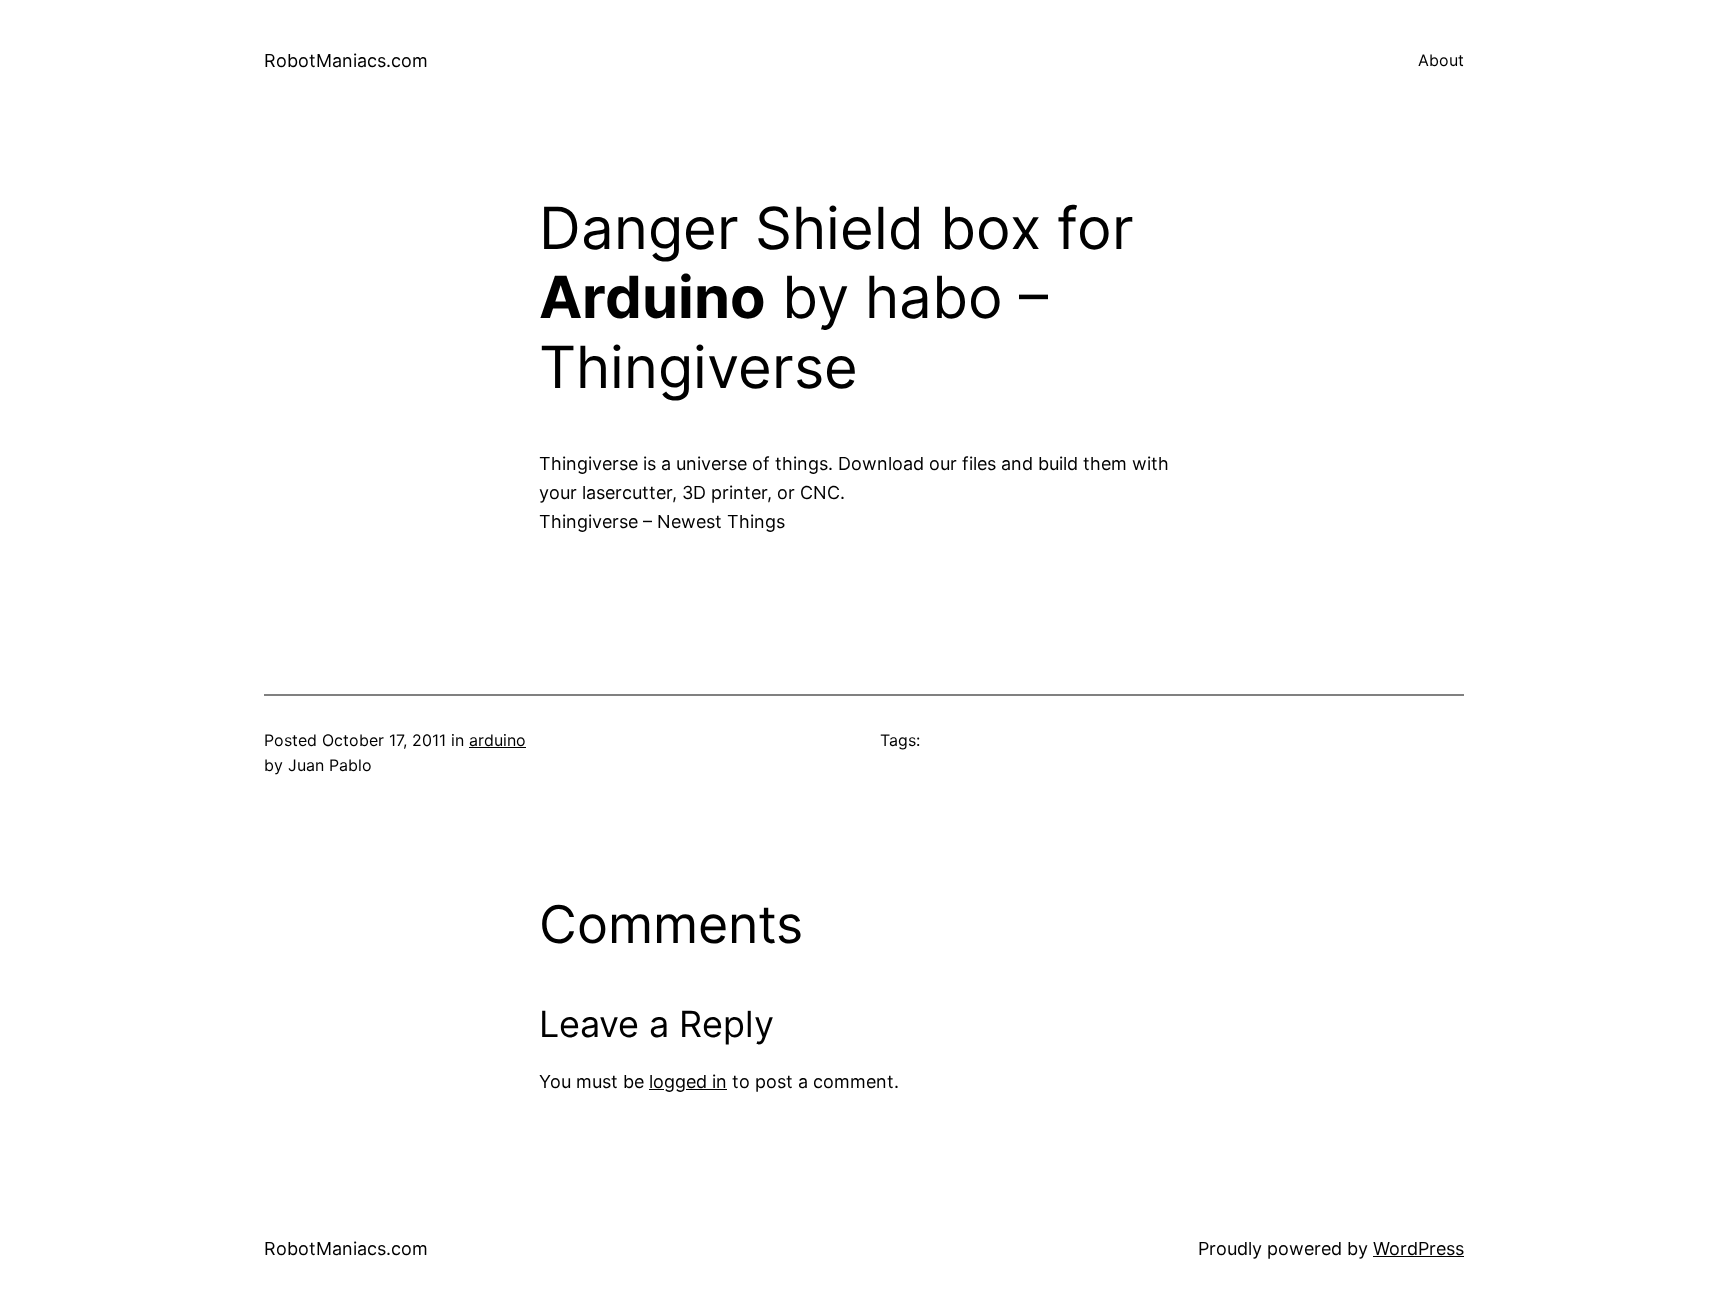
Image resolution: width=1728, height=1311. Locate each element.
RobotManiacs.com (346, 60)
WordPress (1418, 1248)
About (1441, 60)
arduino (497, 740)
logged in (688, 1081)
